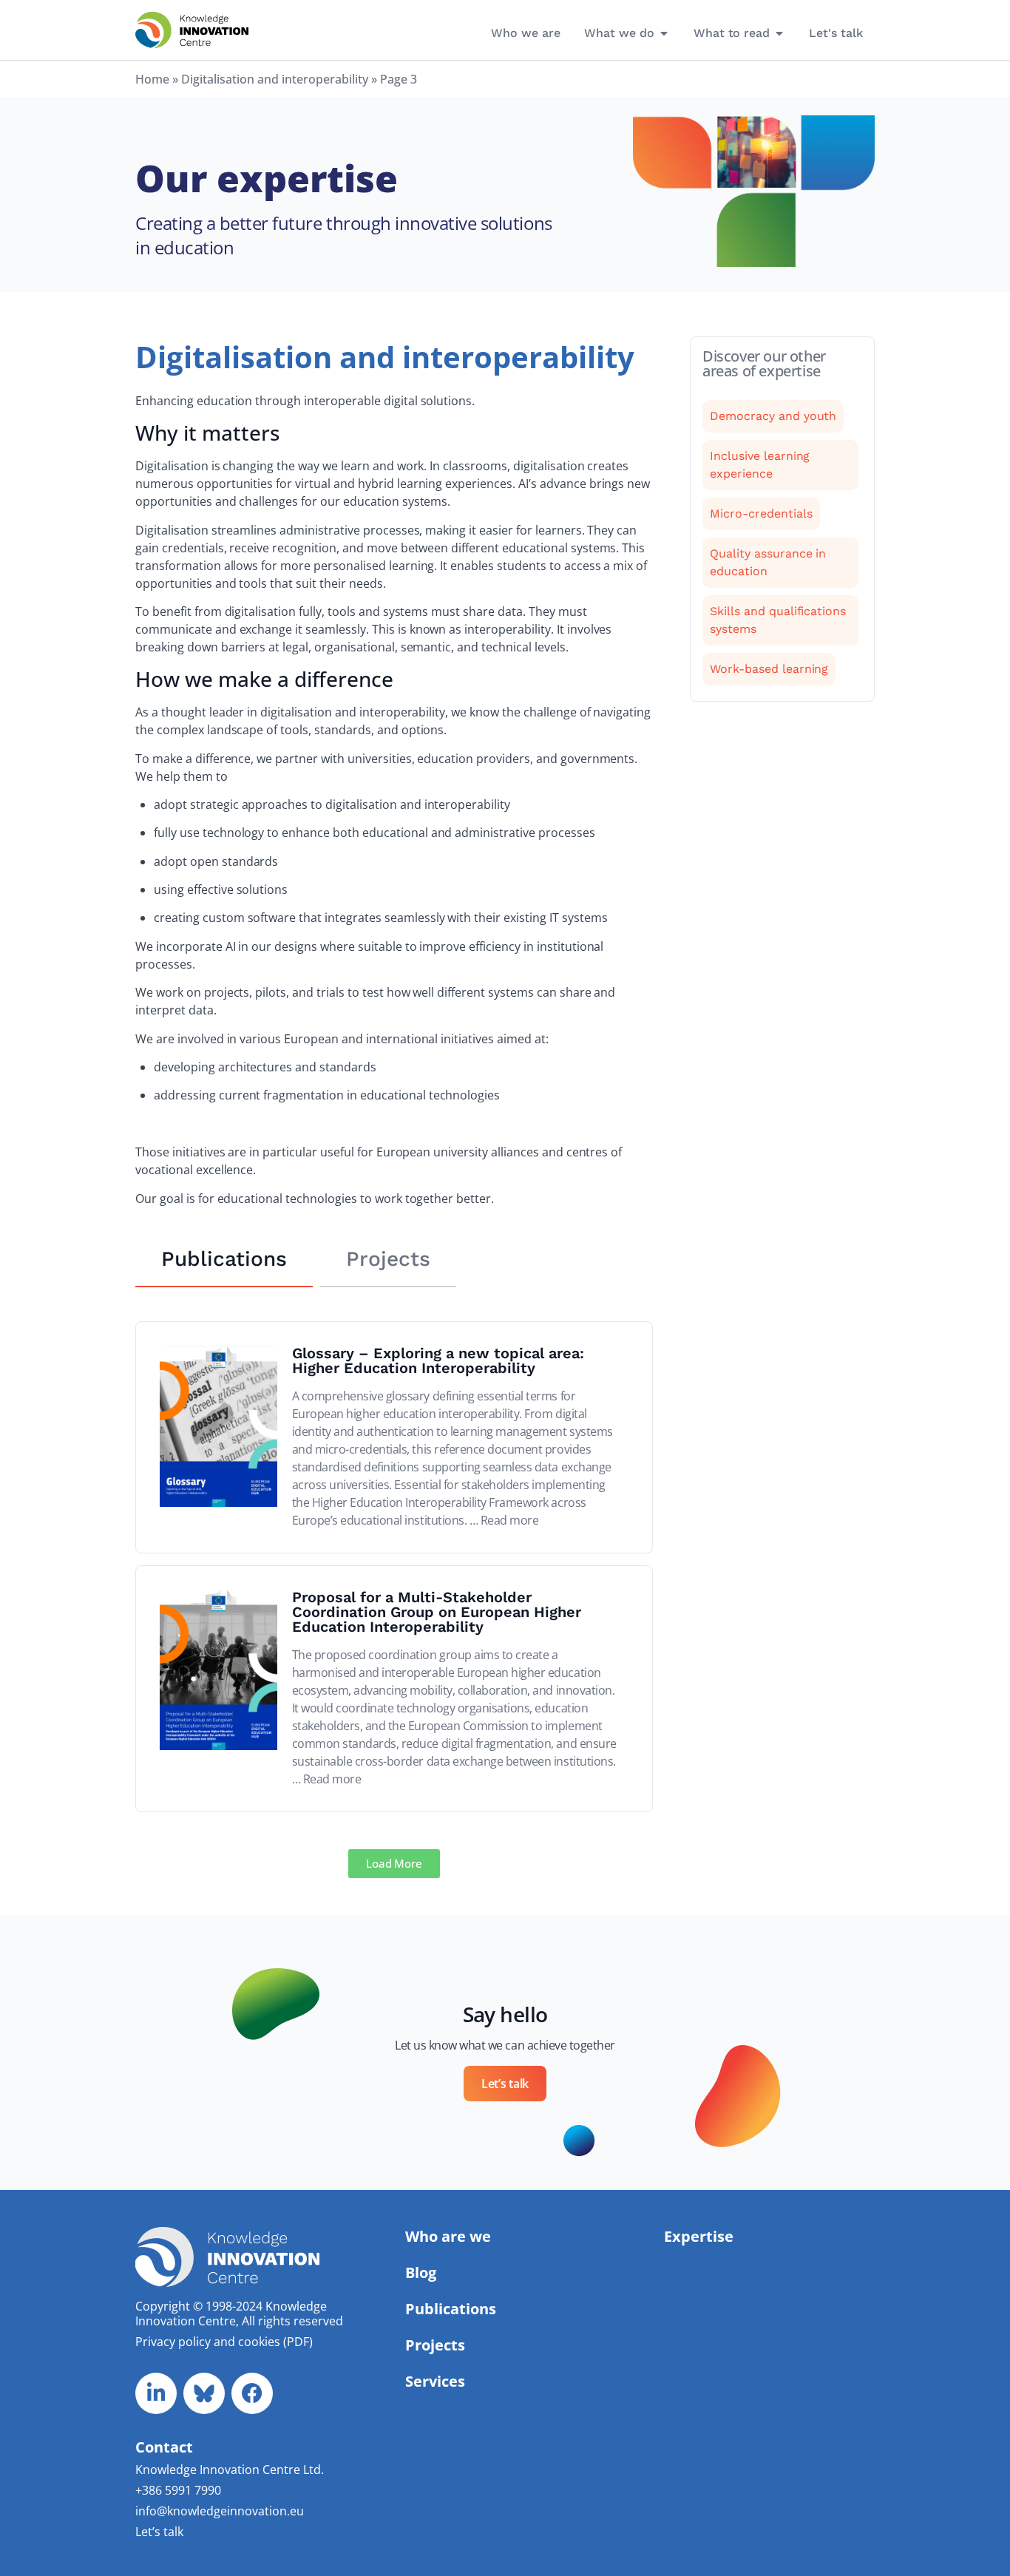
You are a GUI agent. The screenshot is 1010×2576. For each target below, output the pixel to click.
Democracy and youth (773, 416)
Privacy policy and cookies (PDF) (224, 2342)
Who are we (448, 2236)
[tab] (224, 1260)
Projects (435, 2345)
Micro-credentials (761, 513)
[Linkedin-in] (156, 2393)
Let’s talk (159, 2532)
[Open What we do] (664, 33)
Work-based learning (769, 669)
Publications (451, 2309)
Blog (421, 2272)
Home (152, 79)
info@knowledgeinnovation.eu (220, 2511)
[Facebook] (252, 2393)
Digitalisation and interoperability (275, 79)
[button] (394, 1864)
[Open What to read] (779, 33)
